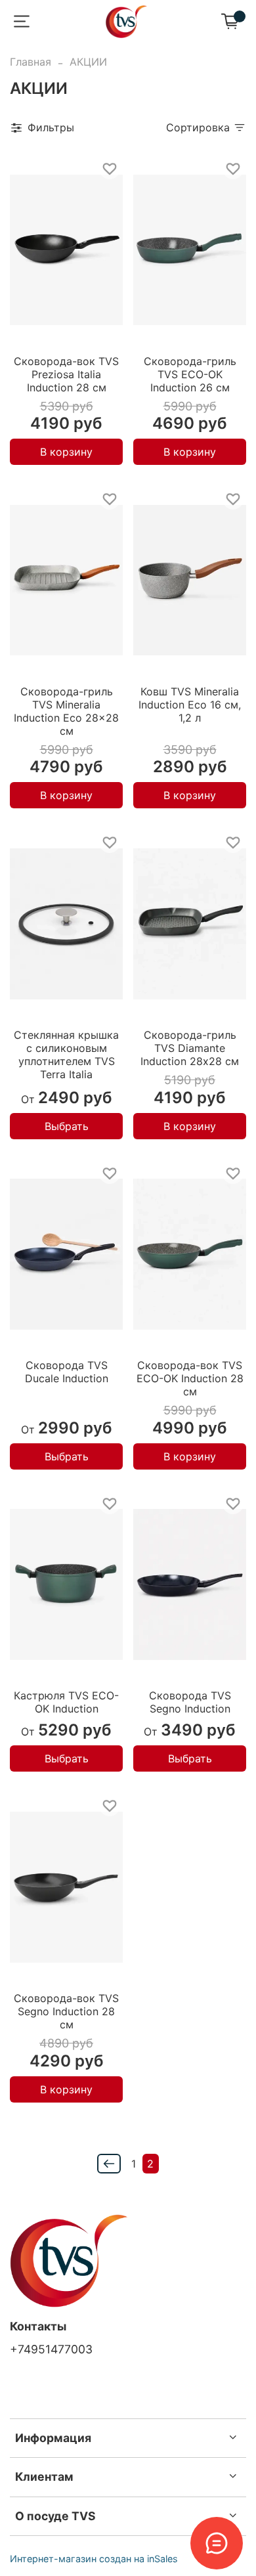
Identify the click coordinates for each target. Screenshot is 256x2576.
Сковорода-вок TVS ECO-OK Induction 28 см (190, 1378)
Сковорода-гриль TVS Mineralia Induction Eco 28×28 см (66, 711)
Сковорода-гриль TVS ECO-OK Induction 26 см (190, 374)
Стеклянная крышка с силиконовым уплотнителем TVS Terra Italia (66, 1055)
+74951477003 (51, 2349)
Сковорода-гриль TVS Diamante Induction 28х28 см (190, 1048)
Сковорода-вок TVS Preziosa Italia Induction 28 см (66, 374)
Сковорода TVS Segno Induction (190, 1702)
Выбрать (67, 1126)
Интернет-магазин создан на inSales (94, 2559)
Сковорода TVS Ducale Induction (67, 1372)
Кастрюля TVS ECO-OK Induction (66, 1702)
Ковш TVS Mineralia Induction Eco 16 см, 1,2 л (190, 705)
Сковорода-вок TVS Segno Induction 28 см (66, 2011)
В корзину (66, 452)
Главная (31, 62)
